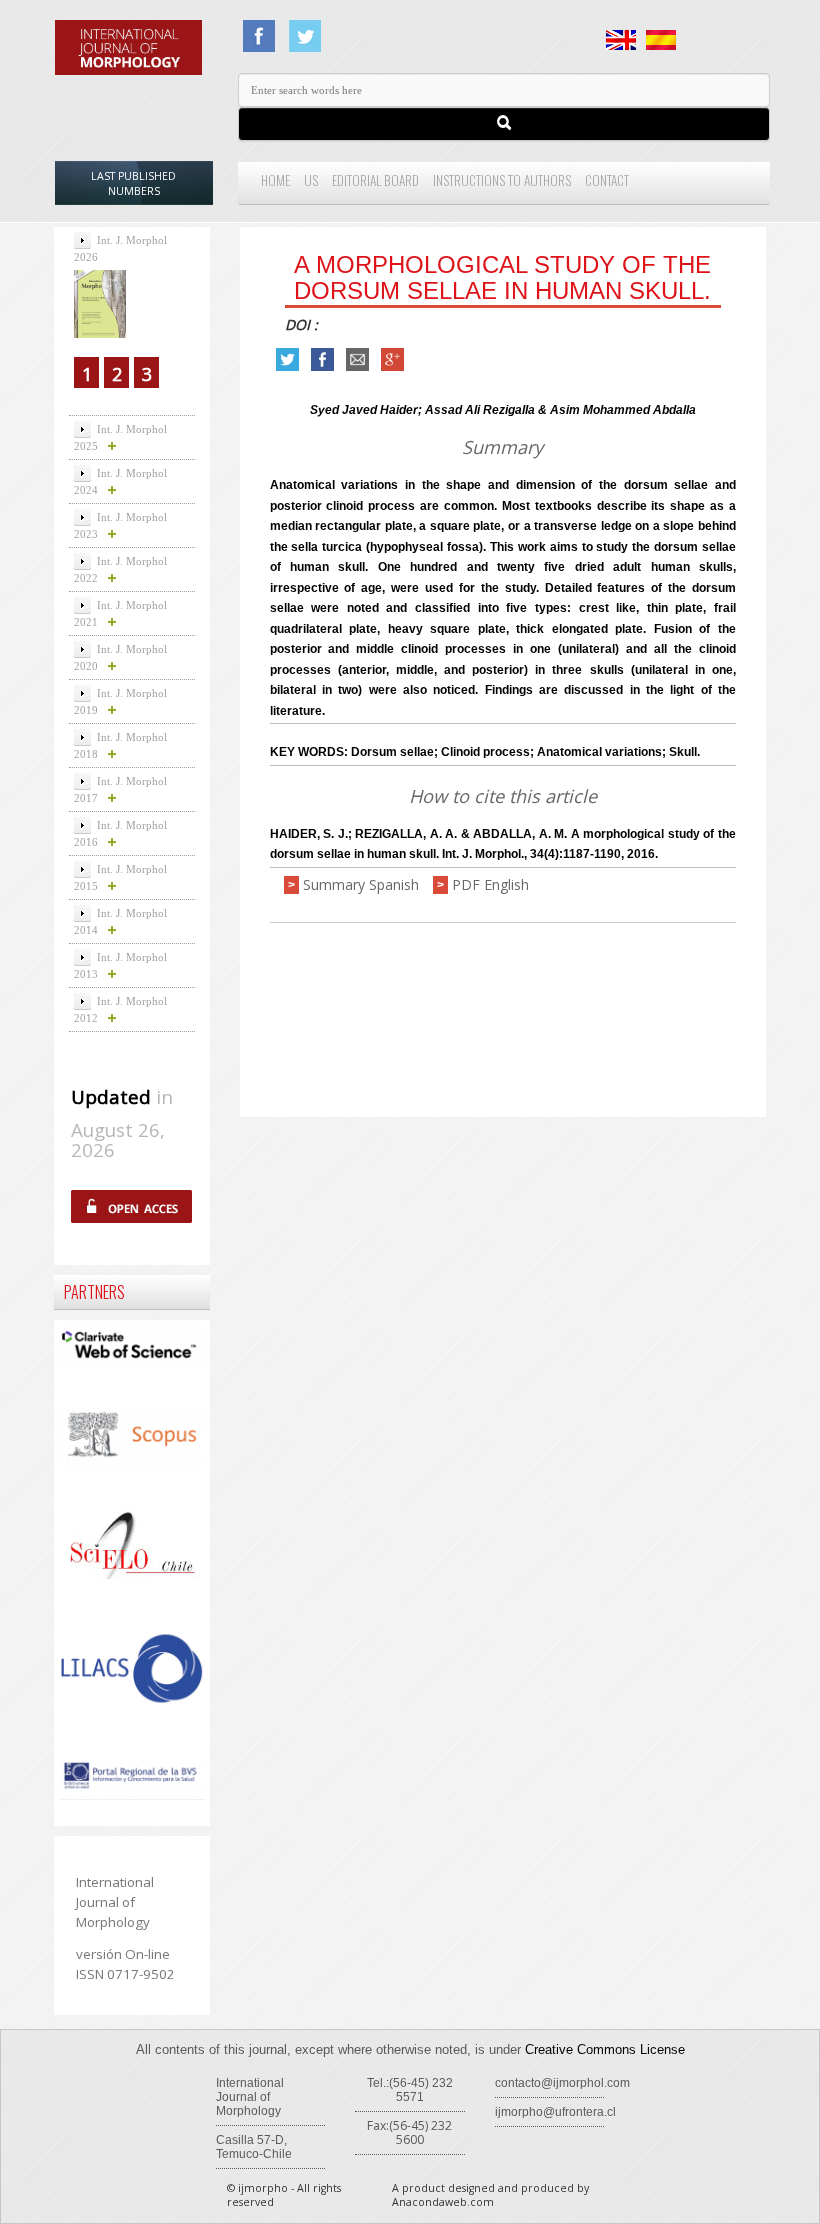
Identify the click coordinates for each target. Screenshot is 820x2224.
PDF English (490, 884)
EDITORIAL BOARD (375, 180)
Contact (607, 180)
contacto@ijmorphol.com (562, 2083)
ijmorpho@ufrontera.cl (555, 2112)
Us (311, 180)
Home (275, 180)
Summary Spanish (361, 884)
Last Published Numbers (133, 183)
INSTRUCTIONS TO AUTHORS (502, 180)
